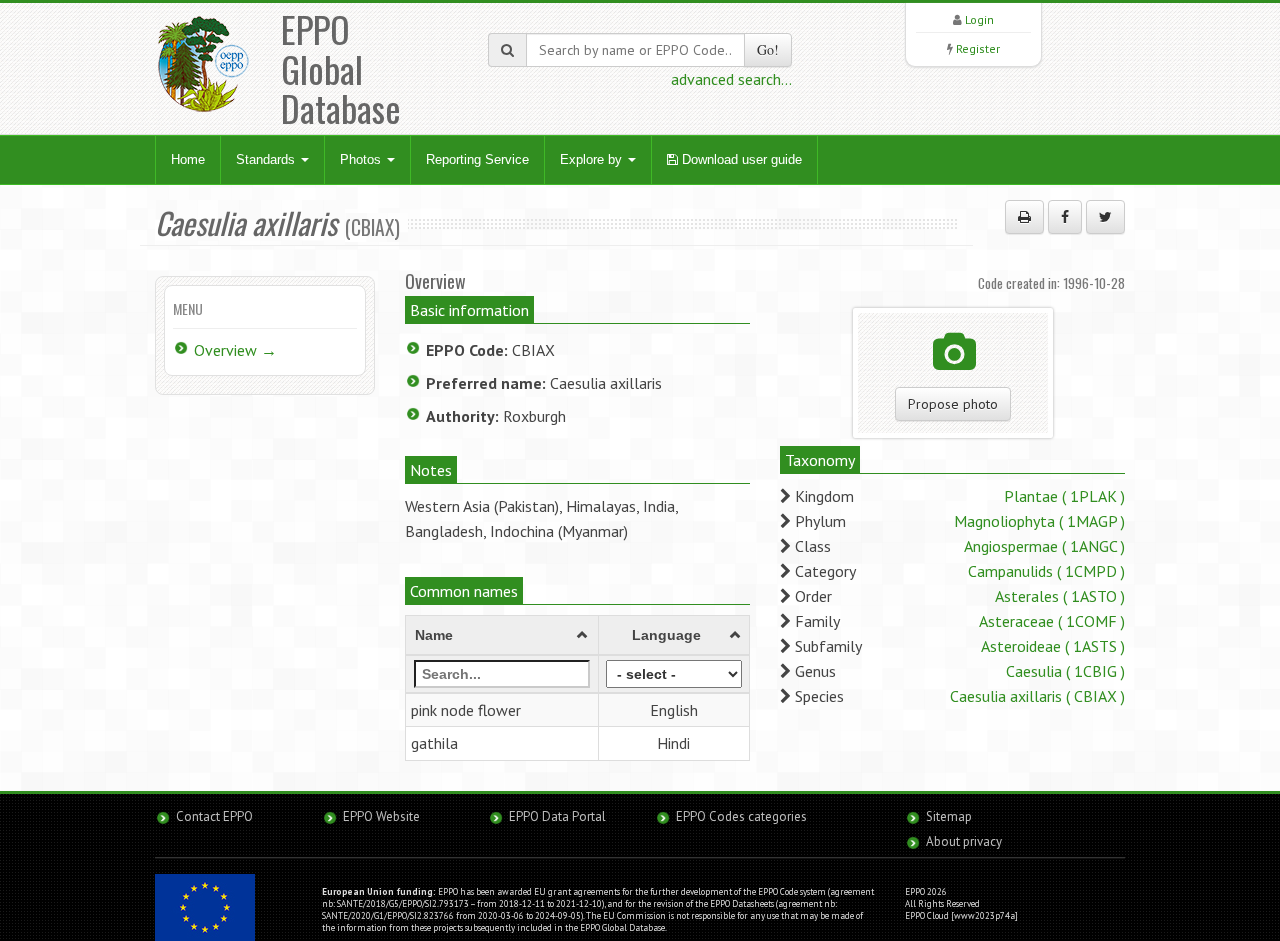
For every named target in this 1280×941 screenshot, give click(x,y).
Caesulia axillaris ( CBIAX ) (1037, 696)
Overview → (235, 350)
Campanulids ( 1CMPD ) (1046, 571)
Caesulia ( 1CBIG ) (1065, 671)
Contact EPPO (214, 816)
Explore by (593, 159)
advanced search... (731, 79)
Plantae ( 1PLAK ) (1064, 496)
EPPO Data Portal (557, 816)
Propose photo (953, 404)
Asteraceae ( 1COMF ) (1052, 621)
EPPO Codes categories (741, 816)
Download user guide (740, 159)
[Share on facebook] (1065, 217)
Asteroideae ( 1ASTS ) (1053, 646)
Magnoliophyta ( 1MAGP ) (1039, 521)
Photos (362, 159)
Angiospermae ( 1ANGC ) (1044, 546)
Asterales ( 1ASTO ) (1060, 596)
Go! (768, 49)
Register (978, 48)
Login (979, 19)
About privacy (964, 841)
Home (188, 159)
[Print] (1024, 217)
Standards (267, 159)
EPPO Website (381, 816)
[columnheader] (502, 635)
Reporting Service (477, 159)
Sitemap (949, 816)
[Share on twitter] (1105, 217)
